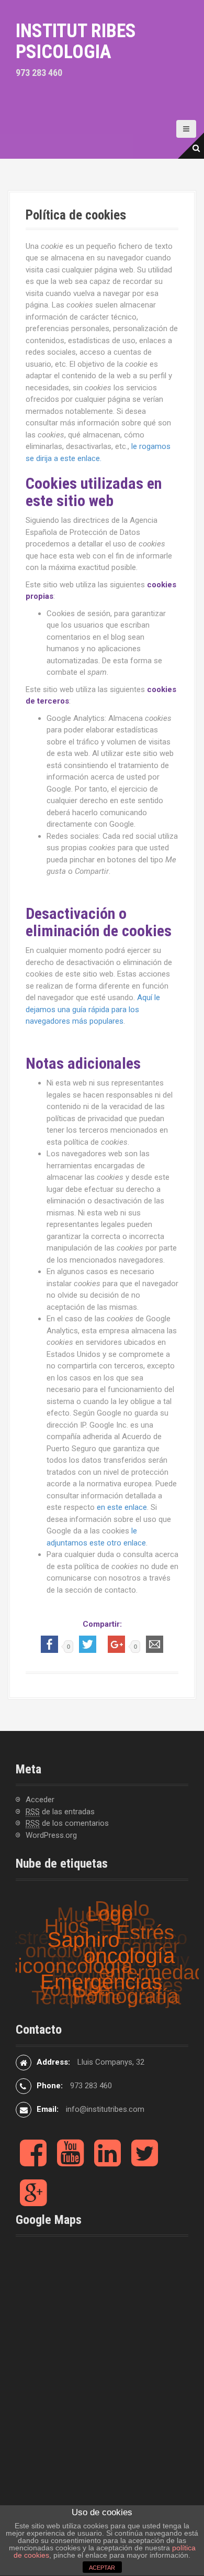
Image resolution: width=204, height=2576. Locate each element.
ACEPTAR (102, 2568)
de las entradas (60, 1812)
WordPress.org (51, 1835)
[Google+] (33, 2201)
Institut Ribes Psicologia (76, 41)
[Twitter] (145, 2162)
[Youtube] (70, 2162)
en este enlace (122, 1507)
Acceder (40, 1800)
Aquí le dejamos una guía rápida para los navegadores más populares (93, 1009)
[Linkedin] (107, 2162)
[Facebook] (33, 2162)
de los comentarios (67, 1823)
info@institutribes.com (105, 2109)
